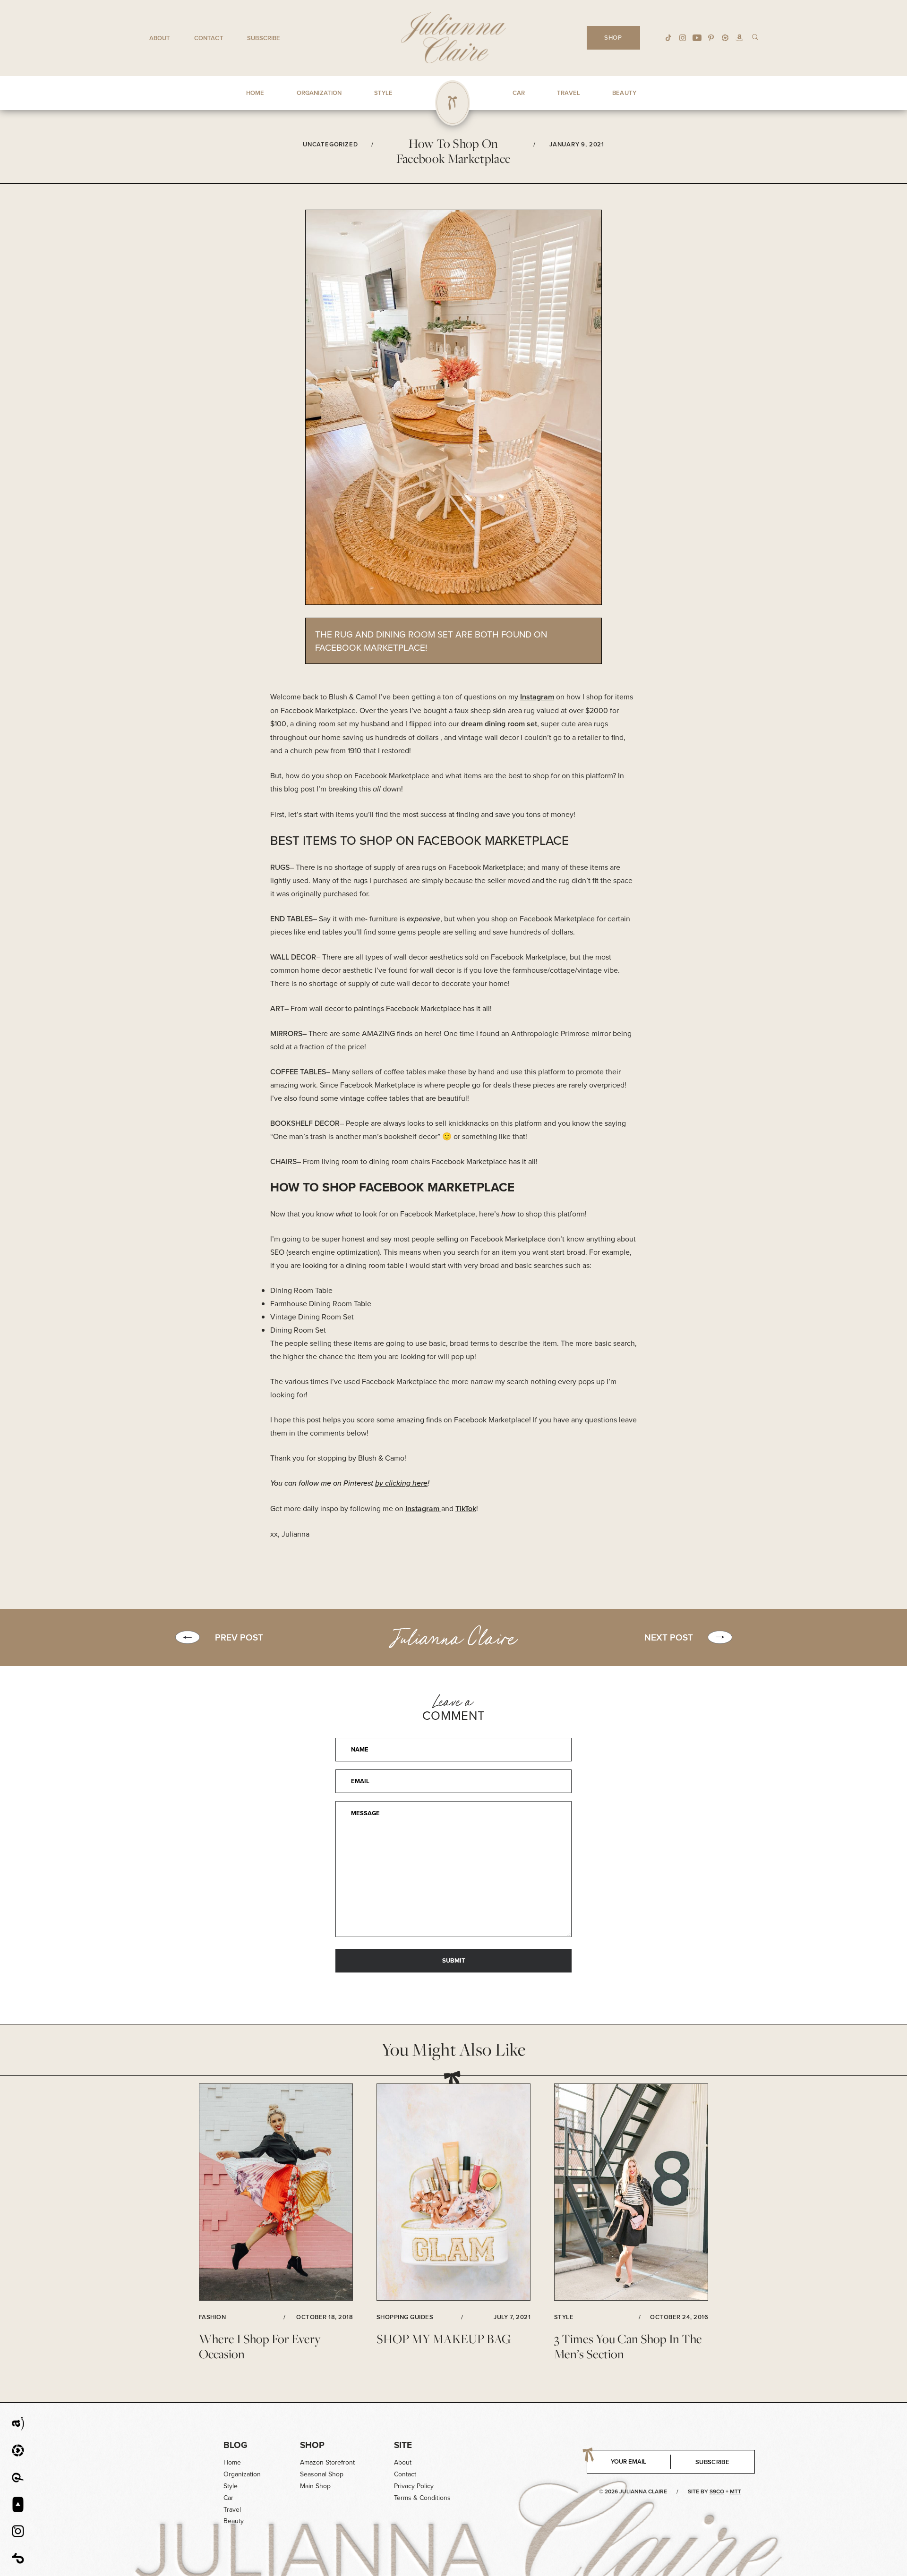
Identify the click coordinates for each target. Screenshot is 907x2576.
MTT (736, 2491)
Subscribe (264, 38)
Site (403, 2445)
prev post (239, 1637)
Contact (209, 38)
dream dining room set (499, 724)
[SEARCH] (755, 37)
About (160, 38)
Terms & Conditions (422, 2498)
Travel (232, 2509)
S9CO (717, 2491)
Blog (235, 2445)
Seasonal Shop (322, 2474)
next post (669, 1637)
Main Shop (315, 2486)
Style (231, 2486)
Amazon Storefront (327, 2462)
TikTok (466, 1509)
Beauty (234, 2521)
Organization (242, 2474)
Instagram (537, 697)
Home (232, 2462)
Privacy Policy (414, 2486)
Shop (312, 2445)
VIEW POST (276, 2193)
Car (228, 2498)
